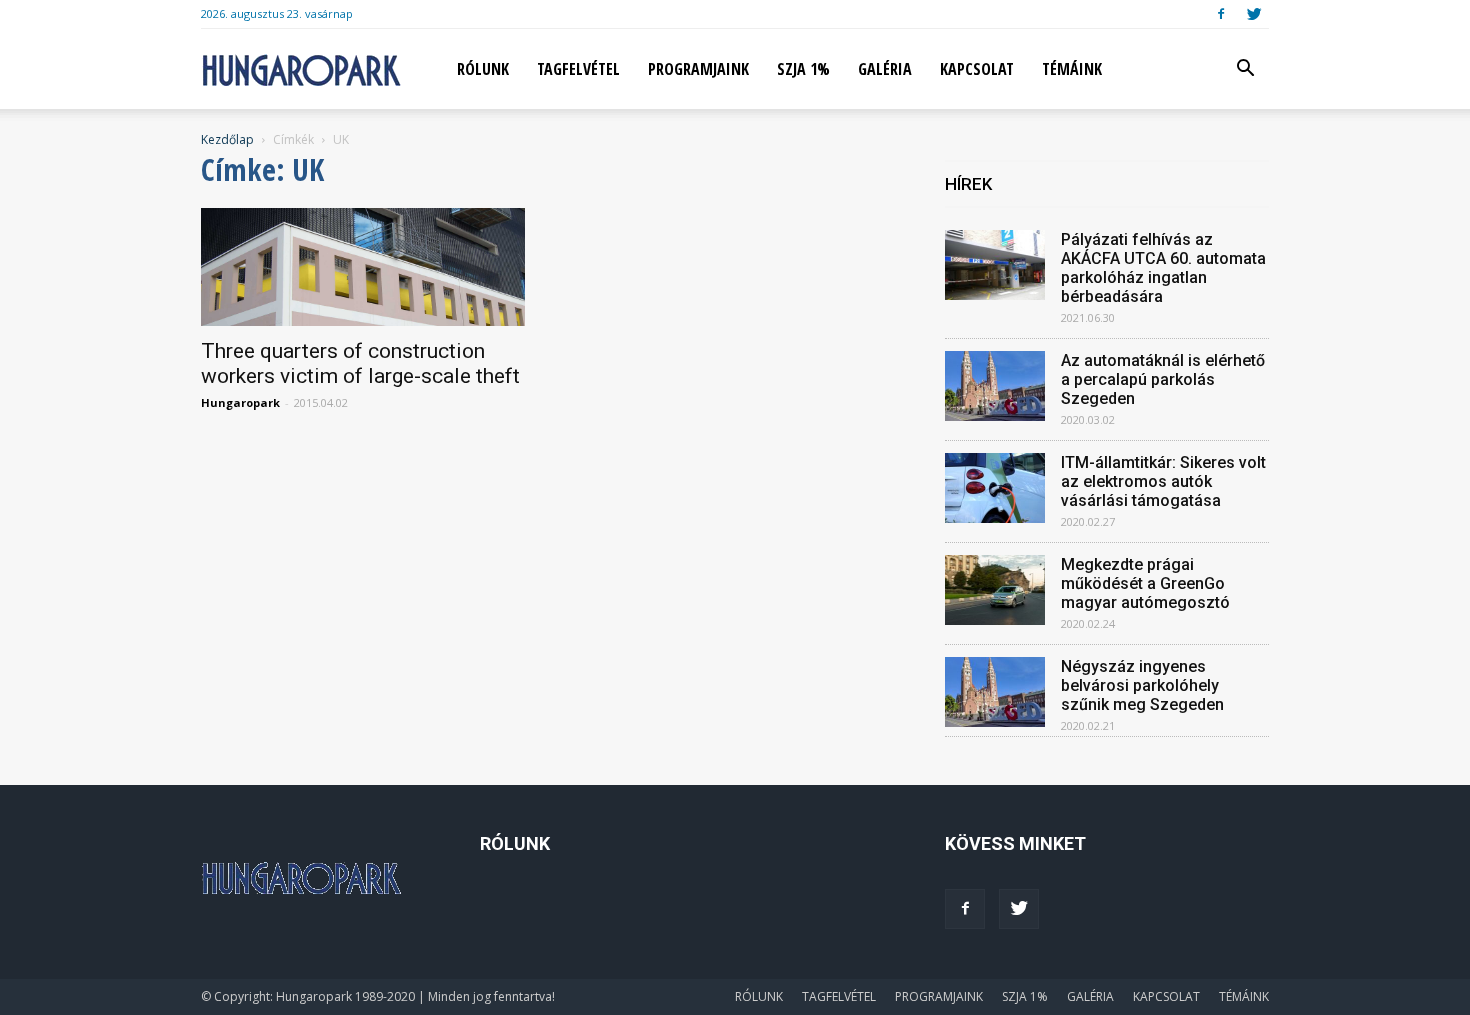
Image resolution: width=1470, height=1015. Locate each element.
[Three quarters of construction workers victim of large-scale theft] (363, 267)
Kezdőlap (227, 139)
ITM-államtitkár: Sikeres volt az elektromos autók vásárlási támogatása (1163, 481)
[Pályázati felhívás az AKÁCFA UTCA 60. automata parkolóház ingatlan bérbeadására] (995, 265)
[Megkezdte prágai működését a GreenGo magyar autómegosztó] (995, 590)
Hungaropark (240, 402)
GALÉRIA (885, 69)
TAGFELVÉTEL (578, 69)
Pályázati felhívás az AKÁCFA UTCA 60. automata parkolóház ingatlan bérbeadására (1163, 268)
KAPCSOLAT (977, 69)
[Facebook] (1221, 14)
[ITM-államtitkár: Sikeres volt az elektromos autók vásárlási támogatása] (995, 488)
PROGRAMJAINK (698, 69)
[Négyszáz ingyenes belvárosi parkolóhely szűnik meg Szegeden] (995, 692)
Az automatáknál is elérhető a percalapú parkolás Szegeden (1163, 379)
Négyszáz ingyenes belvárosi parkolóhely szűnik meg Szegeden (1142, 685)
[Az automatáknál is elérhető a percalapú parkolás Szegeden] (995, 386)
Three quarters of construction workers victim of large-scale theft (360, 363)
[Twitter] (1254, 14)
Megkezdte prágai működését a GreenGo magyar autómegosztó (1145, 583)
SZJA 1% (803, 69)
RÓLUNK (483, 69)
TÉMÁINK (1072, 69)
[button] (1245, 70)
